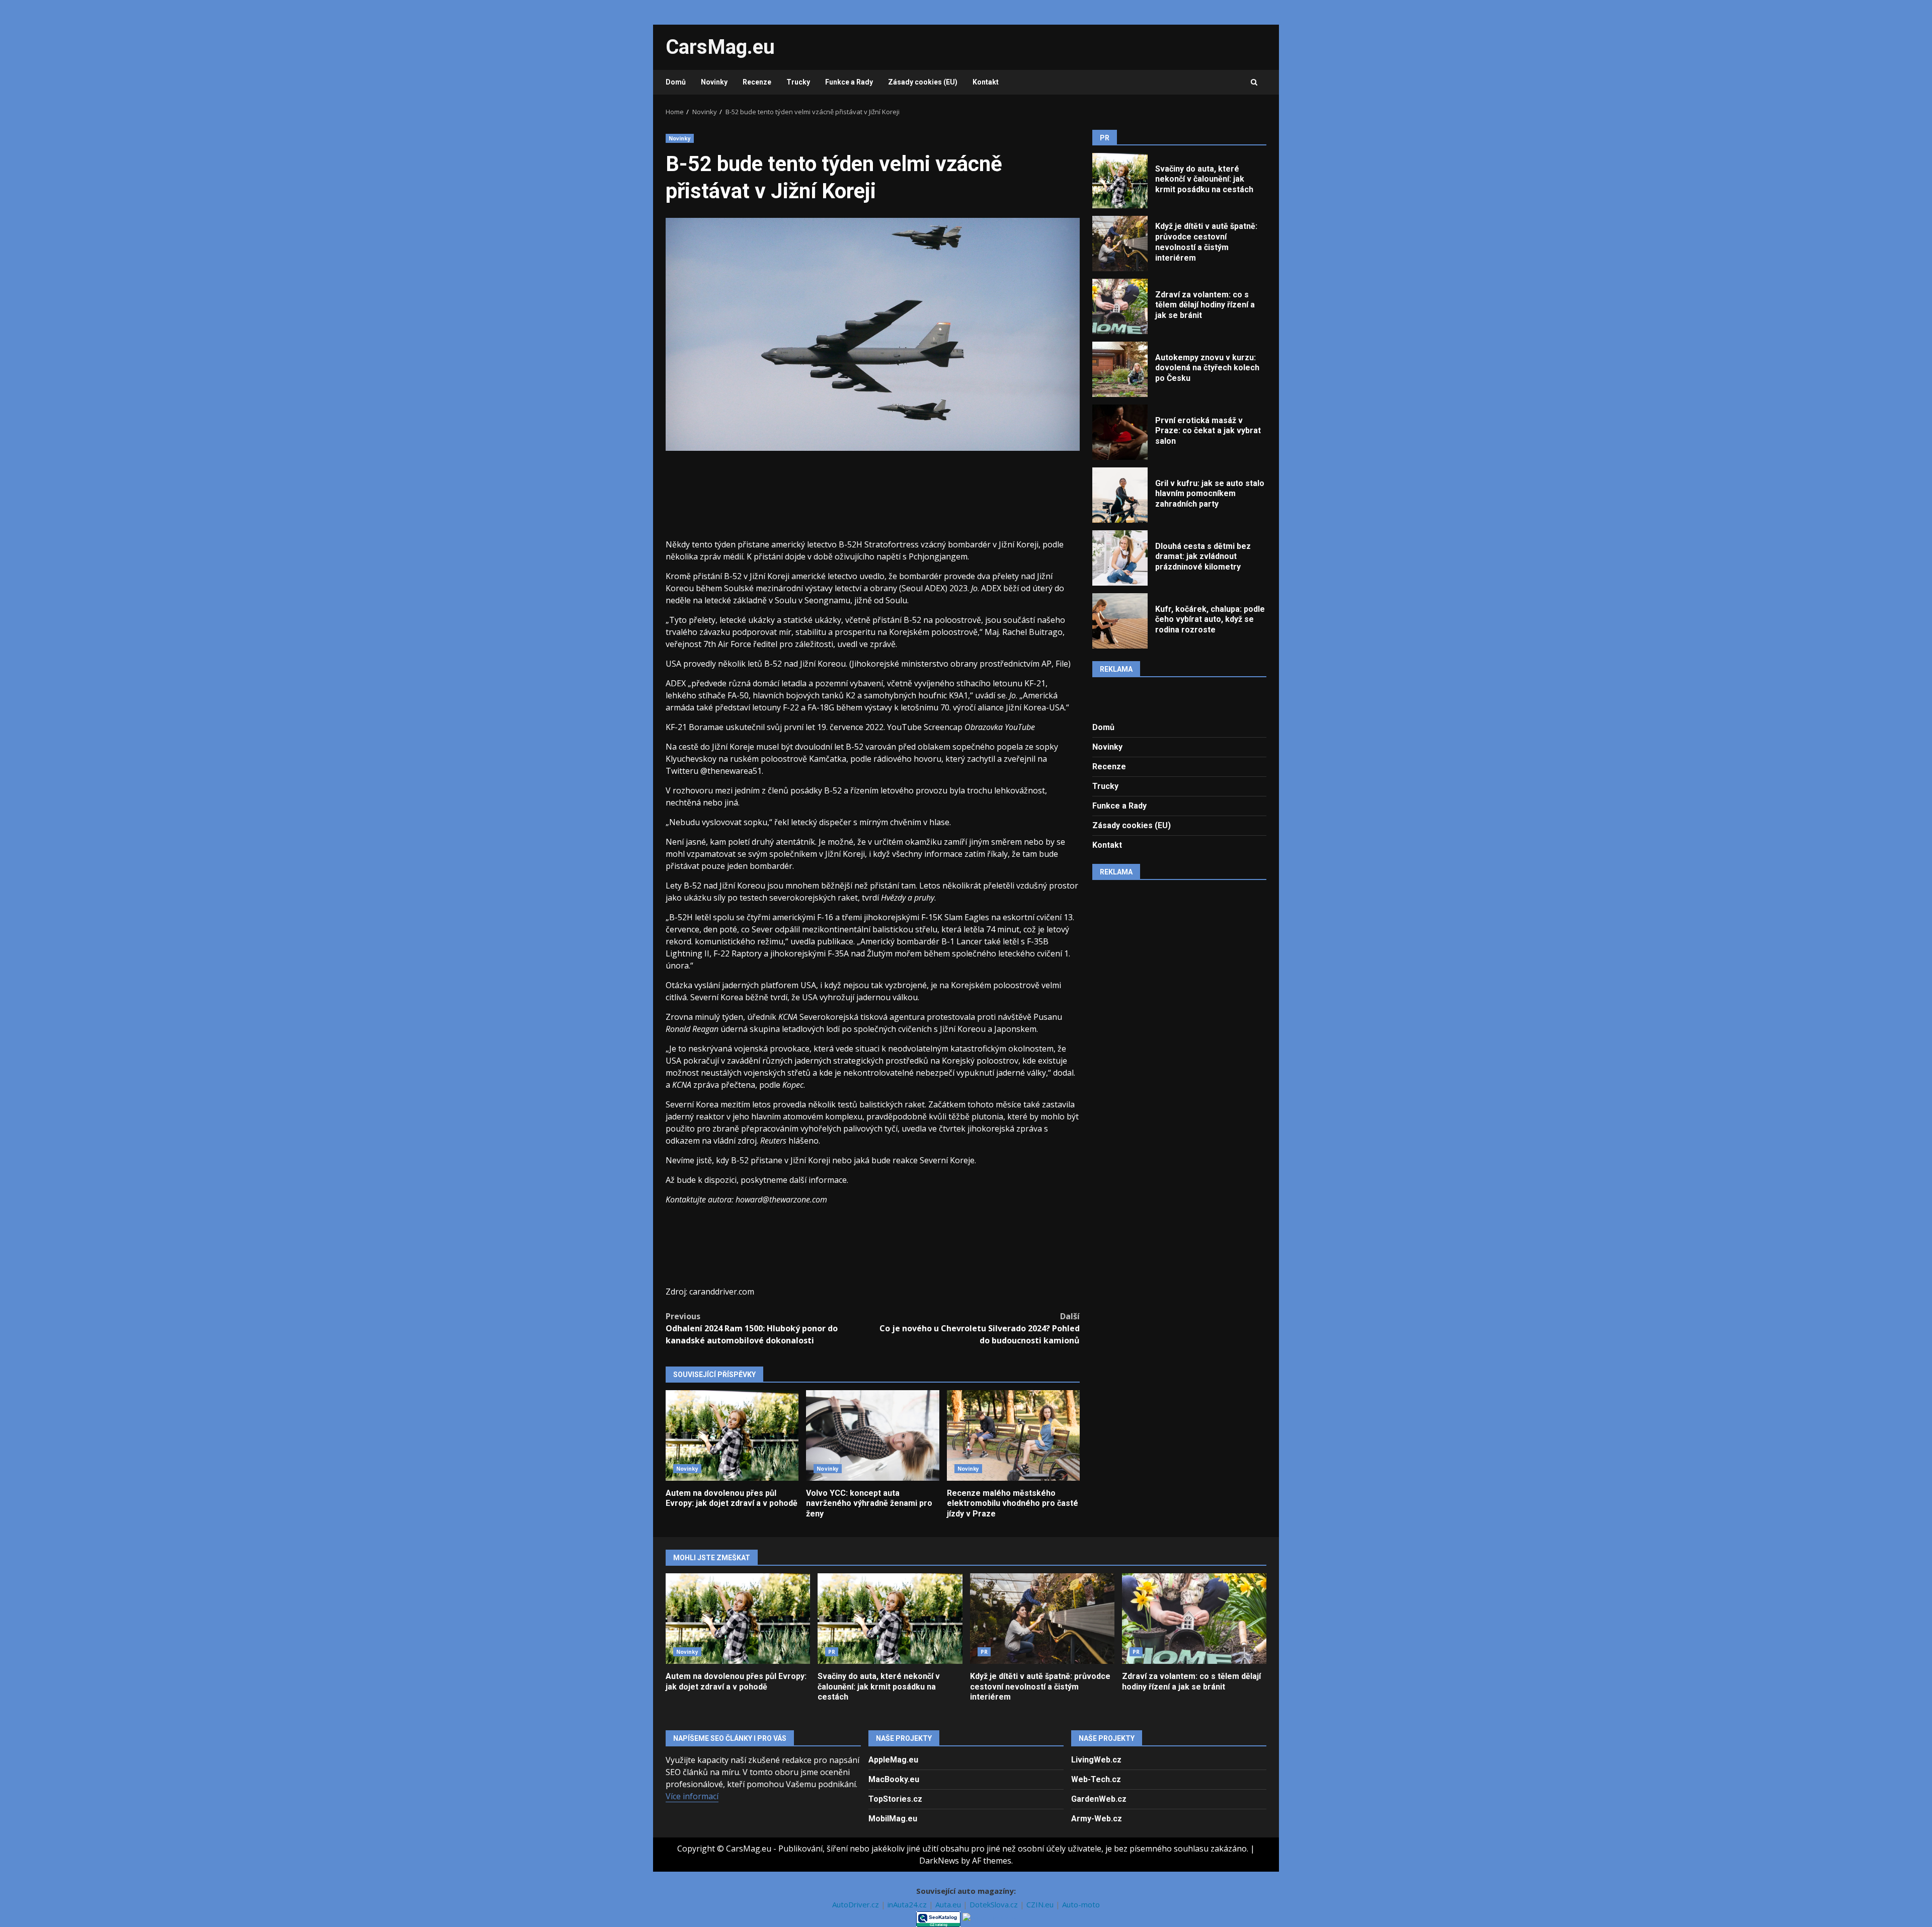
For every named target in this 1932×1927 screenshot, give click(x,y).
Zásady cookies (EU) (923, 82)
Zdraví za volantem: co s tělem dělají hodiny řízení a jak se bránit (1120, 306)
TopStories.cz (895, 1799)
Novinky (714, 82)
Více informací (692, 1796)
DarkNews (939, 1861)
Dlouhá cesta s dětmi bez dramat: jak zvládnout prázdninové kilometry (1120, 558)
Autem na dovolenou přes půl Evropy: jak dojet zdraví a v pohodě (732, 1435)
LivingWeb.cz (1096, 1760)
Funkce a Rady (849, 82)
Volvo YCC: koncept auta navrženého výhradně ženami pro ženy (872, 1435)
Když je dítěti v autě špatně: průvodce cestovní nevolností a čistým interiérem (1120, 244)
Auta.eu (949, 1904)
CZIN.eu (1041, 1904)
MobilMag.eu (893, 1819)
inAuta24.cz (908, 1904)
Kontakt (986, 82)
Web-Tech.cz (1096, 1779)
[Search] (1254, 83)
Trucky (798, 82)
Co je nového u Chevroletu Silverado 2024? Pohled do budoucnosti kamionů (980, 1328)
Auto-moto (1081, 1904)
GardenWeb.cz (1099, 1799)
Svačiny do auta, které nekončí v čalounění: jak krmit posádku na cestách (1120, 181)
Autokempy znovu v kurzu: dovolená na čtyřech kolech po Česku (1120, 369)
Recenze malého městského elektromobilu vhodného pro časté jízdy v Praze (1013, 1435)
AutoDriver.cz (857, 1904)
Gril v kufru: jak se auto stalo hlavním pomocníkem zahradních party (1120, 495)
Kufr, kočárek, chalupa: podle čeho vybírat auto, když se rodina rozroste (1120, 621)
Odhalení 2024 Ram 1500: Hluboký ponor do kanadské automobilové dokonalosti (752, 1328)
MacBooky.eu (894, 1779)
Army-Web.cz (1097, 1819)
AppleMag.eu (893, 1760)
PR (832, 1652)
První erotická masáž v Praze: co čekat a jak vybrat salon (1120, 432)
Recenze (757, 82)
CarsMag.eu (720, 47)
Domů (676, 82)
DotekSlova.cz (995, 1904)
